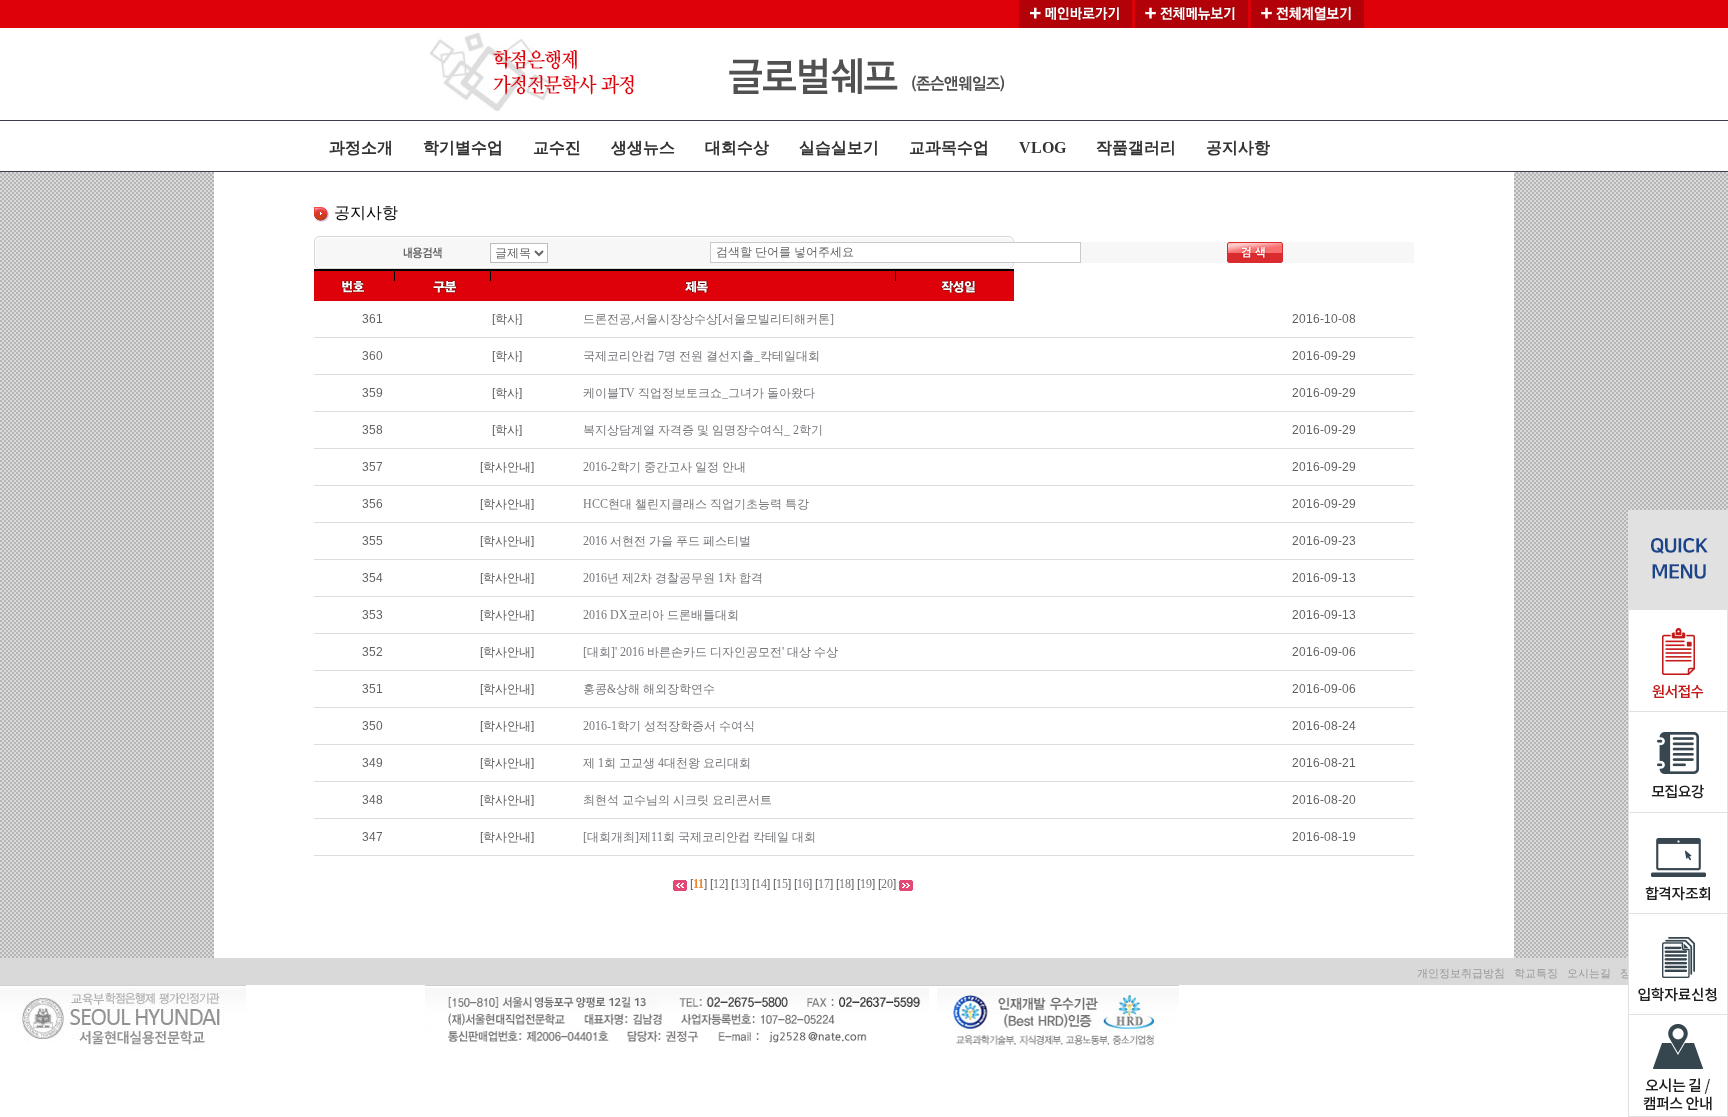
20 (887, 884)
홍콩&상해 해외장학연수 (649, 689)
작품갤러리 (1136, 147)
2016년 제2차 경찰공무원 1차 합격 (673, 578)
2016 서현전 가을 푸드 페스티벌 (667, 541)
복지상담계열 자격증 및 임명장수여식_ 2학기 (703, 430)
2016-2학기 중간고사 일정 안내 (664, 467)
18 (845, 884)
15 (782, 884)
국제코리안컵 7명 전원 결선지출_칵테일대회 (701, 356)
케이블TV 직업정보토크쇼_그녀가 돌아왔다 (699, 393)
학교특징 (1536, 973)
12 (719, 884)
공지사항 (1238, 147)
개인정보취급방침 (1461, 973)
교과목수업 (949, 147)
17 (824, 884)
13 (740, 884)
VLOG (1042, 147)
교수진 (557, 147)
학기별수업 (463, 147)
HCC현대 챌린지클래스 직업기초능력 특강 (696, 504)
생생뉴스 (643, 147)
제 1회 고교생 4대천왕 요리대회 (667, 763)
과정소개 (361, 147)
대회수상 (737, 147)
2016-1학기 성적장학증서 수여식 (669, 726)
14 (761, 884)
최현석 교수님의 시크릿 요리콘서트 (677, 800)
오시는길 (1589, 973)
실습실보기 (839, 147)
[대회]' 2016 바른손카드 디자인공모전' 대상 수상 (710, 652)
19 (866, 884)
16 (803, 884)
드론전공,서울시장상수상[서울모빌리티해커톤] (708, 319)
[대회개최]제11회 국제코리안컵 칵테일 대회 (699, 837)
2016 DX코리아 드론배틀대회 (661, 615)
